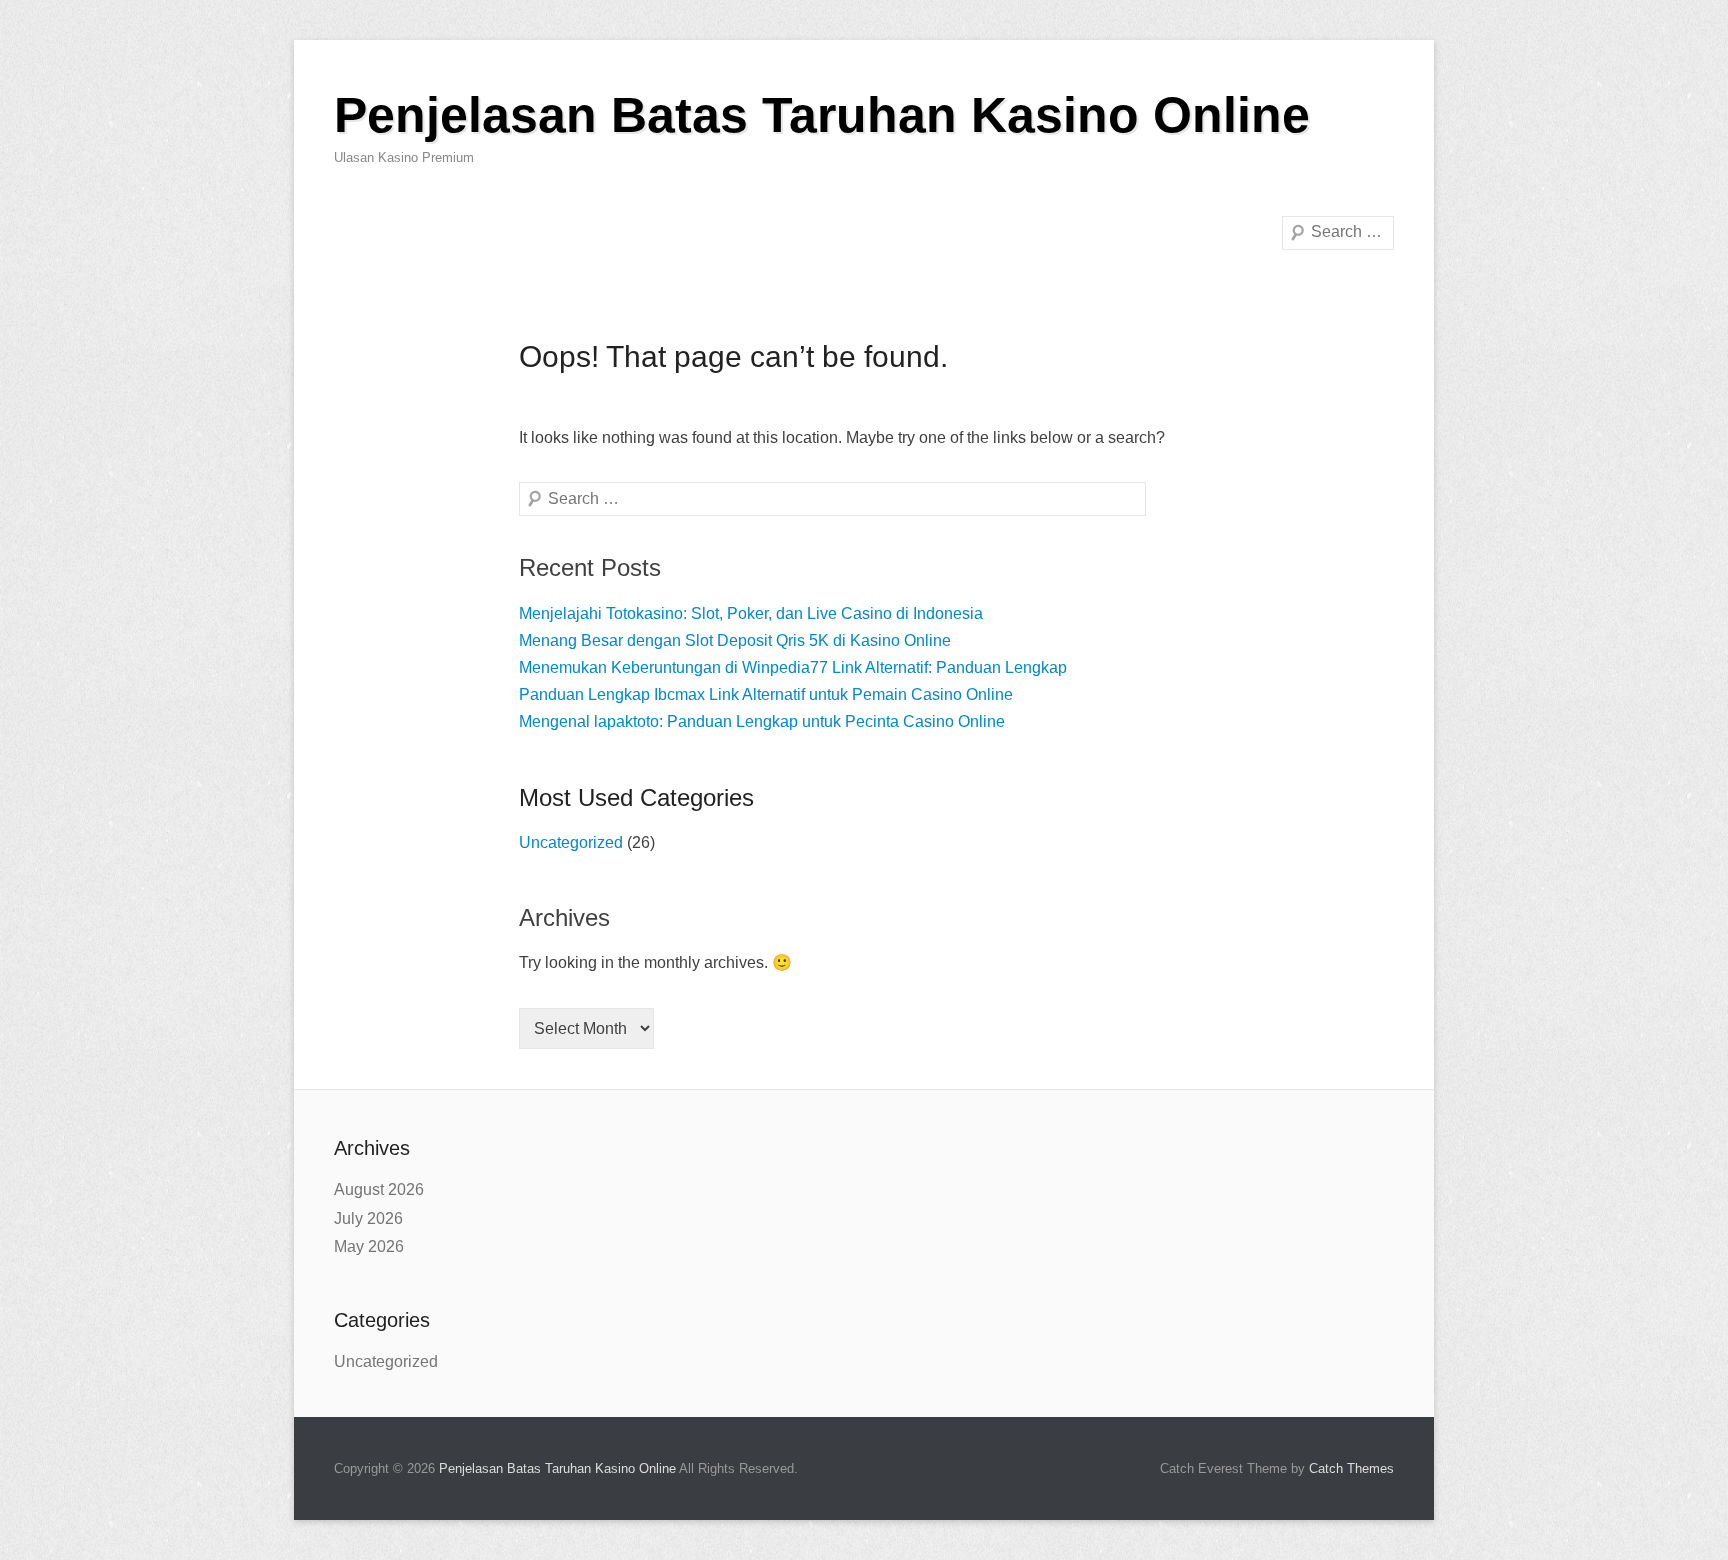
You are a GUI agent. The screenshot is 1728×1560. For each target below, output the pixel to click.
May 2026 (369, 1246)
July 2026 (368, 1218)
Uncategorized (571, 842)
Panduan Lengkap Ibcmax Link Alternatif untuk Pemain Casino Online (766, 694)
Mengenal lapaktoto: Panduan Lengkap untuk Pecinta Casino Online (762, 721)
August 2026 (379, 1189)
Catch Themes (1351, 1468)
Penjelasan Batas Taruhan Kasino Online (822, 115)
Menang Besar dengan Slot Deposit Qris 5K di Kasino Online (735, 640)
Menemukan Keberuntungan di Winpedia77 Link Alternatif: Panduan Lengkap (793, 667)
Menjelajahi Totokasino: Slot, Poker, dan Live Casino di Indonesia (751, 613)
